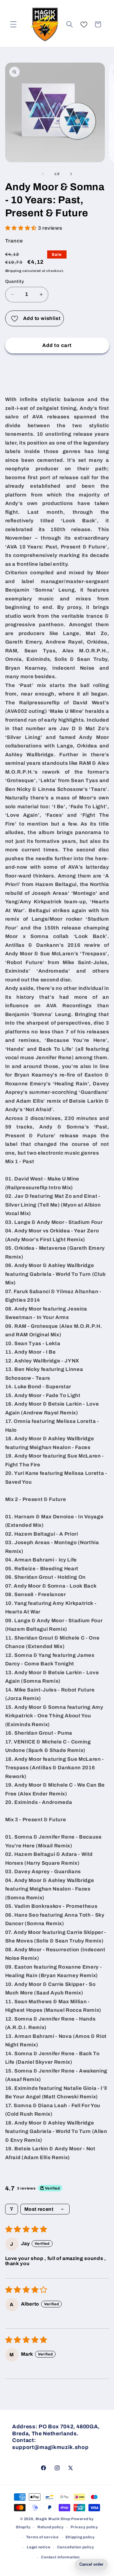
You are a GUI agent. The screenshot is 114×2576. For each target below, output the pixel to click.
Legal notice (38, 2547)
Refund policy (51, 2527)
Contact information (60, 2557)
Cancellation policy (76, 2547)
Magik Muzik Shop (53, 2519)
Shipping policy (80, 2537)
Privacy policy (84, 2527)
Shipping (13, 271)
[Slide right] (71, 174)
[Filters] (12, 2209)
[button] (13, 24)
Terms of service (42, 2537)
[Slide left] (43, 174)
